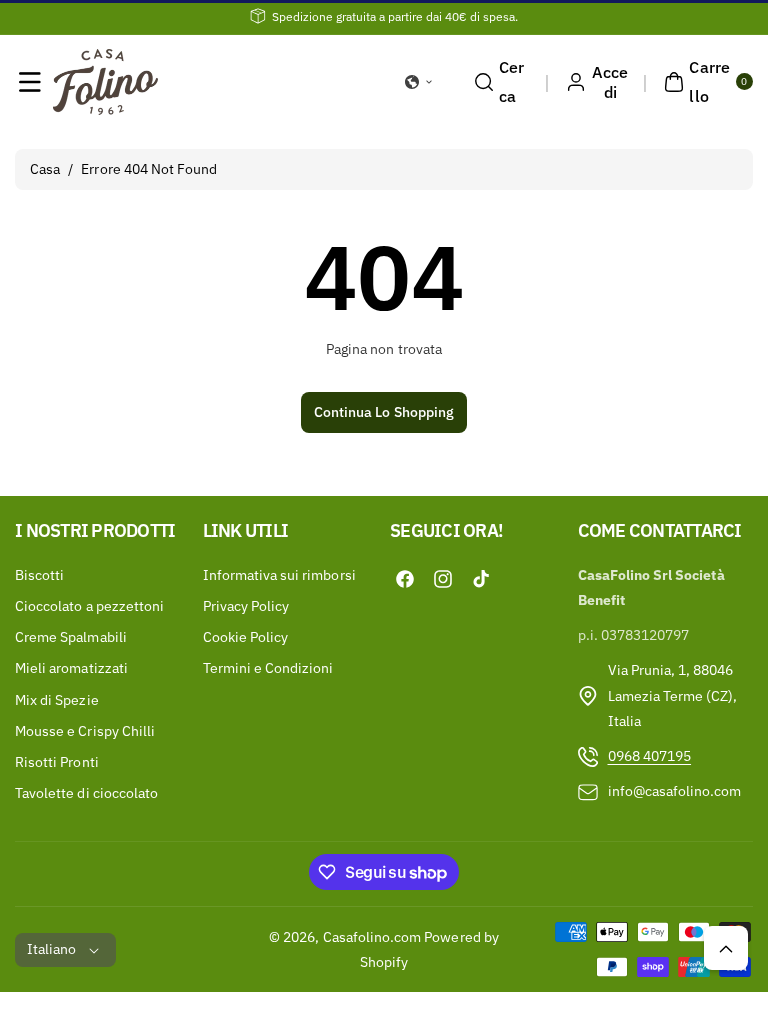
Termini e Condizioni (268, 668)
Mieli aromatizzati (71, 668)
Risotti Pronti (57, 762)
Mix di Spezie (57, 700)
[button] (30, 82)
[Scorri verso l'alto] (726, 948)
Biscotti (39, 575)
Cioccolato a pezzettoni (89, 606)
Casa (45, 169)
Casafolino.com (372, 937)
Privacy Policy (246, 606)
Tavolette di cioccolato (86, 793)
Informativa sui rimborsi (279, 575)
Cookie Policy (246, 637)
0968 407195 (650, 756)
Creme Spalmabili (71, 637)
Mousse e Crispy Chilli (85, 731)
